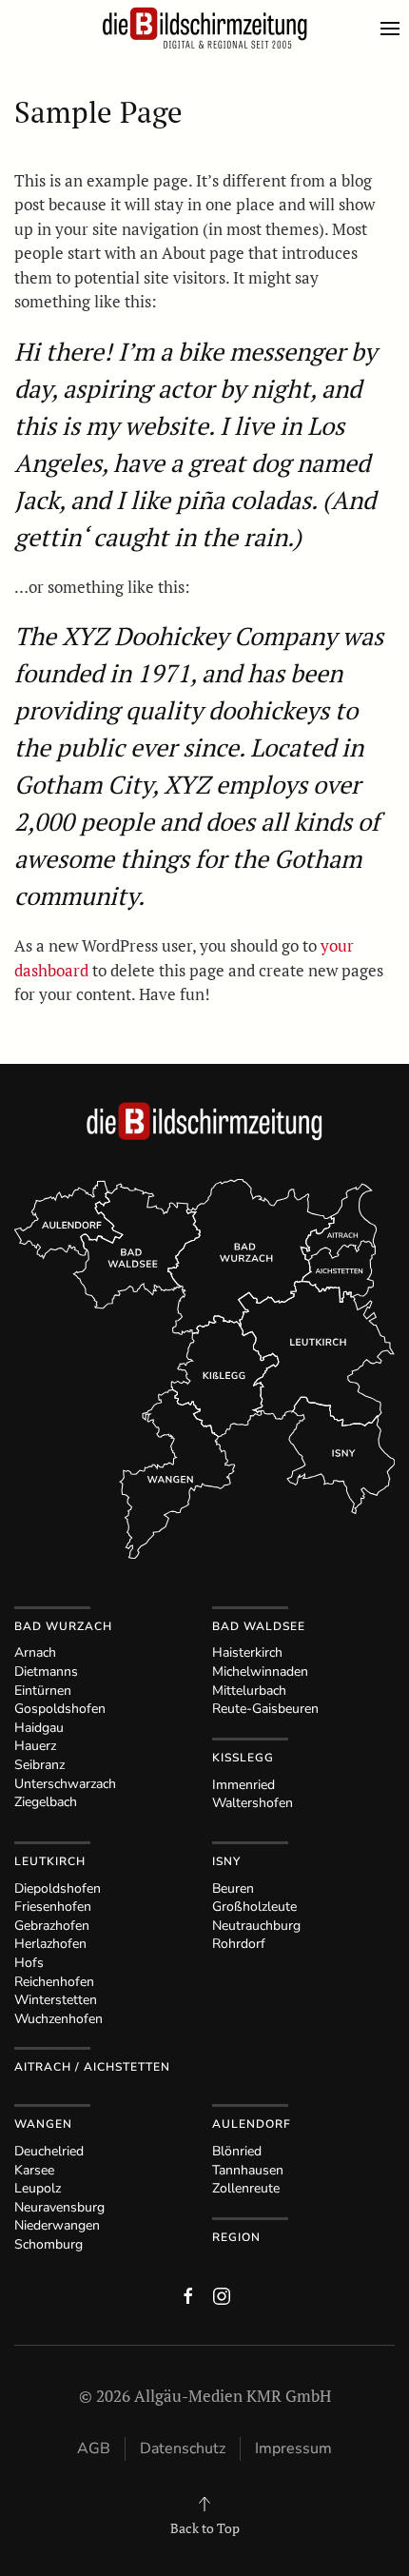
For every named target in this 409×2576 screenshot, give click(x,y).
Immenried (243, 1785)
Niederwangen (57, 2225)
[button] (395, 29)
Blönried (237, 2151)
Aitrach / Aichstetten (92, 2067)
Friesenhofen (53, 1907)
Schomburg (49, 2244)
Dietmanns (46, 1671)
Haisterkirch (247, 1652)
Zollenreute (246, 2188)
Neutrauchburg (256, 1926)
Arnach (35, 1652)
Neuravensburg (59, 2207)
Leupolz (38, 2188)
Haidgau (39, 1728)
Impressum (293, 2448)
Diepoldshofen (58, 1888)
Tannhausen (248, 2170)
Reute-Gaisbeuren (265, 1709)
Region (236, 2237)
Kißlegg (243, 1758)
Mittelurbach (249, 1691)
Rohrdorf (239, 1944)
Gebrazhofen (52, 1926)
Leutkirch (50, 1861)
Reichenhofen (54, 1982)
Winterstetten (56, 2000)
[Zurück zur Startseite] (204, 29)
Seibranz (39, 1765)
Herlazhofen (50, 1944)
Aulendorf (252, 2124)
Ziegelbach (46, 1802)
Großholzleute (254, 1907)
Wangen (43, 2124)
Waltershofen (253, 1803)
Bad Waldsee (259, 1626)
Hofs (29, 1963)
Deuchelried (49, 2151)
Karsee (34, 2170)
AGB (94, 2448)
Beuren (233, 1888)
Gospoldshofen (60, 1709)
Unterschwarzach (65, 1784)
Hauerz (35, 1746)
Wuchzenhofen (58, 2019)
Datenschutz (183, 2448)
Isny (226, 1861)
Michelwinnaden (260, 1671)
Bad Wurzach (63, 1626)
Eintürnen (43, 1691)
